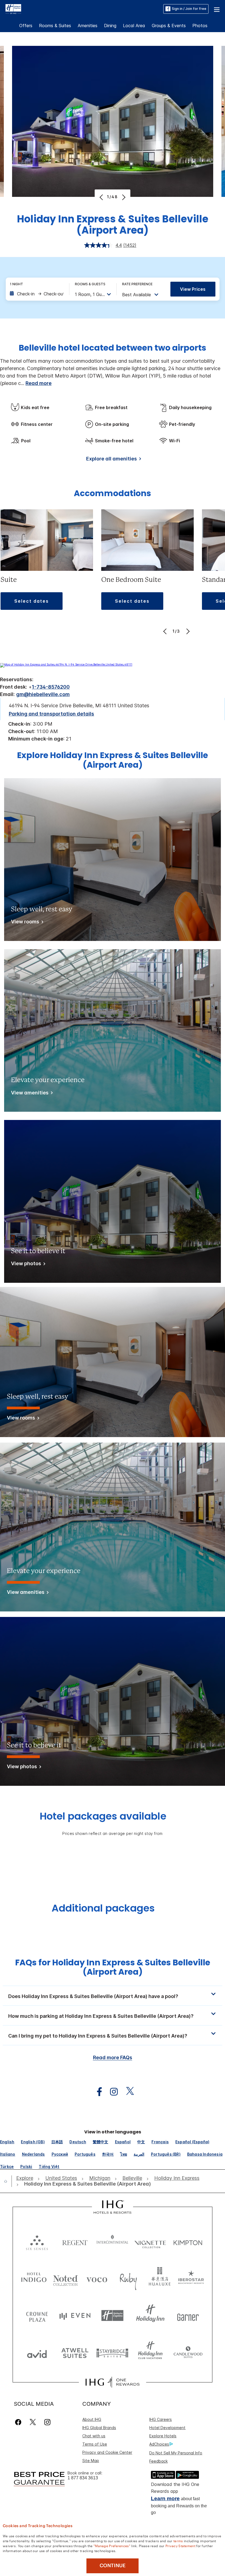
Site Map (91, 2461)
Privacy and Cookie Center (107, 2452)
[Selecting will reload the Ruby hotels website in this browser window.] (128, 2279)
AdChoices (159, 2444)
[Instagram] (47, 2422)
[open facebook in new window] (97, 2092)
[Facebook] (19, 2422)
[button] (217, 9)
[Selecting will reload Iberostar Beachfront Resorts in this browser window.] (191, 2279)
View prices (193, 289)
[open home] (8, 2181)
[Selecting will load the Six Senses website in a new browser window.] (37, 2241)
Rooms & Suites (55, 26)
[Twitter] (33, 2422)
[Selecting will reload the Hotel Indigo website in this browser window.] (34, 2279)
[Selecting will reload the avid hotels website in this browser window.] (37, 2353)
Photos (200, 26)
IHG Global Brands (99, 2428)
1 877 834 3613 (83, 2478)
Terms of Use (95, 2444)
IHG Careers (161, 2419)
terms (178, 2541)
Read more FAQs (113, 2057)
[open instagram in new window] (111, 2092)
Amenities (88, 26)
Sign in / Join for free (189, 9)
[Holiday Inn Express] (13, 9)
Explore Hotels (163, 2436)
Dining (110, 26)
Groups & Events (169, 26)
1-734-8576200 (51, 687)
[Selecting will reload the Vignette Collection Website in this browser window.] (150, 2241)
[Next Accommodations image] (187, 631)
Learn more (165, 2498)
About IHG (92, 2419)
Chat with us (94, 2436)
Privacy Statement (180, 2546)
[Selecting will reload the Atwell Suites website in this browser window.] (75, 2353)
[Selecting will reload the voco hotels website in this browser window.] (97, 2279)
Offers (26, 26)
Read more (39, 383)
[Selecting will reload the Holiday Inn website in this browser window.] (150, 2316)
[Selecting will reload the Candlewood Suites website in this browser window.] (188, 2353)
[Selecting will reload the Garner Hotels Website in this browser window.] (188, 2316)
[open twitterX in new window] (127, 2092)
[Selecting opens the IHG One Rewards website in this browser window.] (112, 2382)
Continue (113, 2566)
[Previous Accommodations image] (166, 631)
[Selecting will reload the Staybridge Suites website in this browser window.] (113, 2353)
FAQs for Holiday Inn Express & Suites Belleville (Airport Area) (113, 1967)
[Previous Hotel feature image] (102, 197)
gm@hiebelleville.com (43, 694)
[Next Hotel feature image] (123, 197)
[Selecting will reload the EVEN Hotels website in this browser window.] (75, 2316)
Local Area (134, 26)
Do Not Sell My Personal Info (176, 2453)
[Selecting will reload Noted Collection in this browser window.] (65, 2279)
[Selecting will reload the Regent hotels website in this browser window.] (75, 2241)
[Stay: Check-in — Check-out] (37, 294)
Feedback (158, 2461)
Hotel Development (167, 2428)
